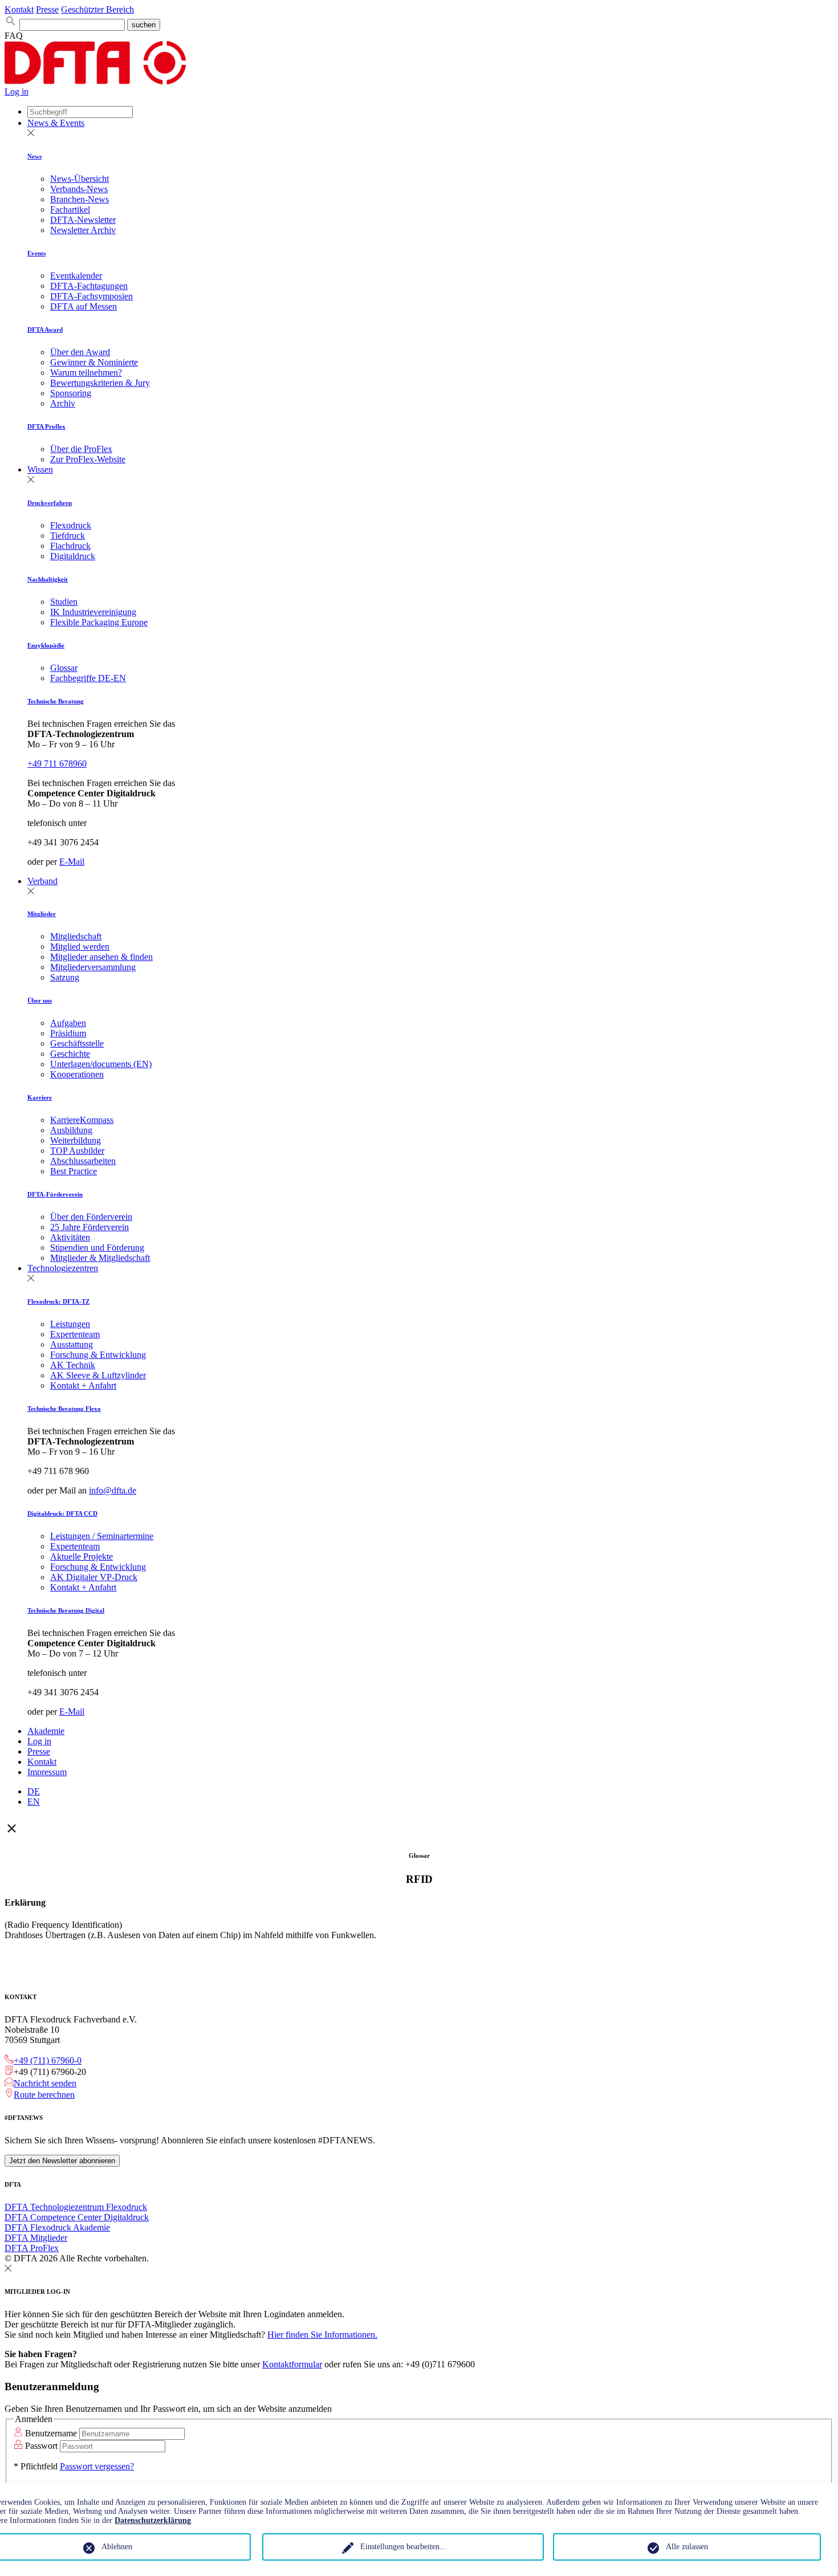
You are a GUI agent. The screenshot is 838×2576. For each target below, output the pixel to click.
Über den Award (80, 352)
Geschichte (70, 1054)
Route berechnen (44, 2095)
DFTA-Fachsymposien (91, 296)
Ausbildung (71, 1130)
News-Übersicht (80, 179)
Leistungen (70, 1324)
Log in (17, 91)
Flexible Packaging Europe (99, 622)
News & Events (56, 123)
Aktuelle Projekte (82, 1556)
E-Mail (72, 862)
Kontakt (19, 9)
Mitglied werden (80, 947)
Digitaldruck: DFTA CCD (62, 1513)
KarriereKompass (82, 1120)
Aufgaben (68, 1023)
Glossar (64, 668)
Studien (64, 602)
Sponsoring (71, 393)
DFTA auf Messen (84, 306)
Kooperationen (77, 1074)
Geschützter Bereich (97, 9)
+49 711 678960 (57, 764)
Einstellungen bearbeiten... (403, 2547)
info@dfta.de (113, 1490)
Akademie (46, 1731)
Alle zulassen (687, 2547)
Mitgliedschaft (76, 936)
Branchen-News (80, 199)
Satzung (65, 977)
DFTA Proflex (46, 426)
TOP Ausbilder (77, 1151)
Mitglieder (42, 914)
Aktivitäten (70, 1237)
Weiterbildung (76, 1140)
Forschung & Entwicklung (98, 1355)
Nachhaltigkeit (48, 579)
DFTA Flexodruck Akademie (57, 2227)
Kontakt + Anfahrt (83, 1385)
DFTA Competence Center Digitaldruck (77, 2217)
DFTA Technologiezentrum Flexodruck (76, 2207)
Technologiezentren (63, 1268)
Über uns (40, 1000)
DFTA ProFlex (32, 2248)
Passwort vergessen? (97, 2466)
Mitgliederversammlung (93, 967)
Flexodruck (71, 525)
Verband (42, 881)
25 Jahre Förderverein (90, 1227)
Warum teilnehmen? (86, 373)
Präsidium (68, 1033)
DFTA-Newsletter (83, 220)
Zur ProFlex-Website (88, 459)
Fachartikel (70, 209)
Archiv (63, 403)
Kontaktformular (292, 2364)
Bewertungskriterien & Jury (100, 383)
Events (36, 253)
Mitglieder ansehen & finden (101, 957)
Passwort (41, 2446)
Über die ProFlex (81, 449)
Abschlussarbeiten (83, 1161)
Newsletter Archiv (83, 230)
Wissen (40, 469)
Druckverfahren (50, 503)
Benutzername (51, 2433)
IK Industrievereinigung (93, 612)
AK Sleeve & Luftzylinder (98, 1375)
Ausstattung (72, 1344)
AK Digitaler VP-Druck (94, 1577)
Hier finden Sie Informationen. (322, 2335)
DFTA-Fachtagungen (89, 286)
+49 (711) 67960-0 (48, 2060)
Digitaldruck (73, 556)
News (34, 156)
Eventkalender (76, 276)
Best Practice (74, 1171)
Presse (47, 9)
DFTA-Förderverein (55, 1194)
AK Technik (73, 1365)
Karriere (40, 1097)
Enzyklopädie (46, 645)
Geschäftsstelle (77, 1043)
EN (34, 1802)
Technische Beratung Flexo (64, 1409)
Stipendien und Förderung (97, 1248)
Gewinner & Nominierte (94, 362)
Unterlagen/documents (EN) (101, 1064)
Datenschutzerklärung (153, 2520)
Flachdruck (70, 546)
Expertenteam (75, 1334)
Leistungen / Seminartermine (102, 1536)
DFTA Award (45, 329)
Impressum (47, 1772)
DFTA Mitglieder (36, 2238)
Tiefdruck (68, 536)
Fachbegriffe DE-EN (88, 678)
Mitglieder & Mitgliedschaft (100, 1258)
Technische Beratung (56, 701)
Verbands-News (79, 189)
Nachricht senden (45, 2083)
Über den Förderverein (91, 1217)
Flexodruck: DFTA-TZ (58, 1301)
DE (34, 1791)
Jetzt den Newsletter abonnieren (62, 2161)
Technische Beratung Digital (66, 1610)
